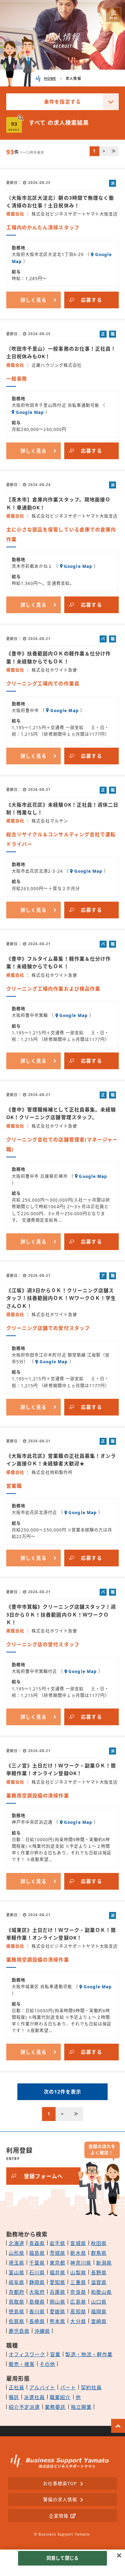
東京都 (57, 2263)
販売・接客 (22, 2364)
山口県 (99, 2302)
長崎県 (37, 2321)
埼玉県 (16, 2263)
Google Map (30, 412)
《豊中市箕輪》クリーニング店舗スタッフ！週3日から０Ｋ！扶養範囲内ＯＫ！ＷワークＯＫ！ (61, 1614)
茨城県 (57, 2253)
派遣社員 (34, 2397)
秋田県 (99, 2243)
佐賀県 (16, 2321)
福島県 (37, 2253)
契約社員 (91, 2387)
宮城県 (78, 2243)
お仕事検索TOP (60, 2483)
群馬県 (99, 2253)
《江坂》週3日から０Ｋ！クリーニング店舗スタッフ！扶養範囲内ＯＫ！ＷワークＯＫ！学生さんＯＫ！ (61, 1298)
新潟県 (104, 2263)
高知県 (78, 2311)
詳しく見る (34, 300)
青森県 (37, 2243)
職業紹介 (60, 2397)
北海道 (16, 2243)
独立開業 (81, 2407)
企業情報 (59, 2516)
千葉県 (37, 2263)
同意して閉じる (62, 2558)
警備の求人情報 (60, 2499)
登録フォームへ (43, 2176)
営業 (55, 2354)
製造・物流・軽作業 (89, 2354)
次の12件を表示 (62, 2092)
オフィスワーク (27, 2354)
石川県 (37, 2272)
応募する (91, 300)
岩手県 (57, 2243)
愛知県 (57, 2282)
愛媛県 (57, 2311)
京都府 (16, 2292)
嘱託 (14, 2397)
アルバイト (42, 2387)
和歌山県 (101, 2292)
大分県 (78, 2321)
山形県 (16, 2253)
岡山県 (57, 2302)
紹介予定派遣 (24, 2407)
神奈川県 (81, 2263)
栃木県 (78, 2253)
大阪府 (37, 2292)
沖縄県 (42, 2331)
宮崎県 (99, 2321)
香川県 (37, 2311)
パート (68, 2387)
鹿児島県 (19, 2331)
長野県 (99, 2272)
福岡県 (99, 2311)
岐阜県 (16, 2282)
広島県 (78, 2302)
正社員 (16, 2387)
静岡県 (37, 2282)
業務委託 (55, 2407)
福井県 (57, 2272)
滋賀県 (99, 2282)
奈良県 (78, 2292)
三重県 (78, 2282)
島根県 (37, 2302)
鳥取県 (16, 2302)
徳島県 (16, 2311)
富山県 (16, 2272)
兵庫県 (57, 2292)
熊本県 (57, 2321)
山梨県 (78, 2272)
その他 (47, 2364)
